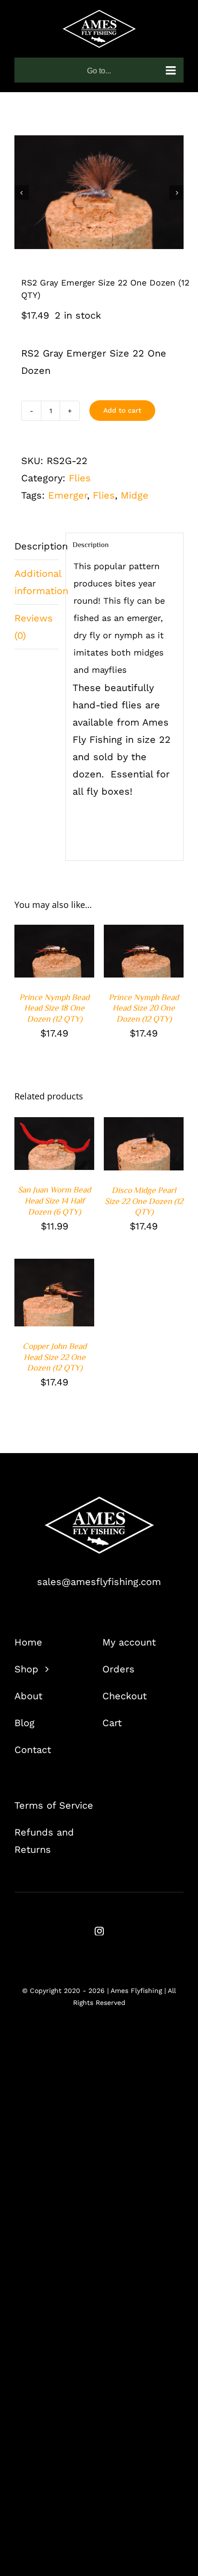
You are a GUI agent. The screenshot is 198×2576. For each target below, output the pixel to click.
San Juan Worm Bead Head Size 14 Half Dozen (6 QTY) (54, 1200)
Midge (135, 495)
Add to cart (122, 410)
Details (37, 958)
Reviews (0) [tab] (34, 627)
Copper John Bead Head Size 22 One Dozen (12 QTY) (55, 1357)
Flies (80, 478)
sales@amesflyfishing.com (99, 1582)
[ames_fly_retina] (99, 1501)
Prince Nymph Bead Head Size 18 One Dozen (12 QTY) (54, 1008)
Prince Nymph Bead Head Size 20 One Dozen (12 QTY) (144, 1008)
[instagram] (99, 1931)
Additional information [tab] (37, 582)
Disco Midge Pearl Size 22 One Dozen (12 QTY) (144, 1201)
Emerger (68, 495)
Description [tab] (37, 546)
